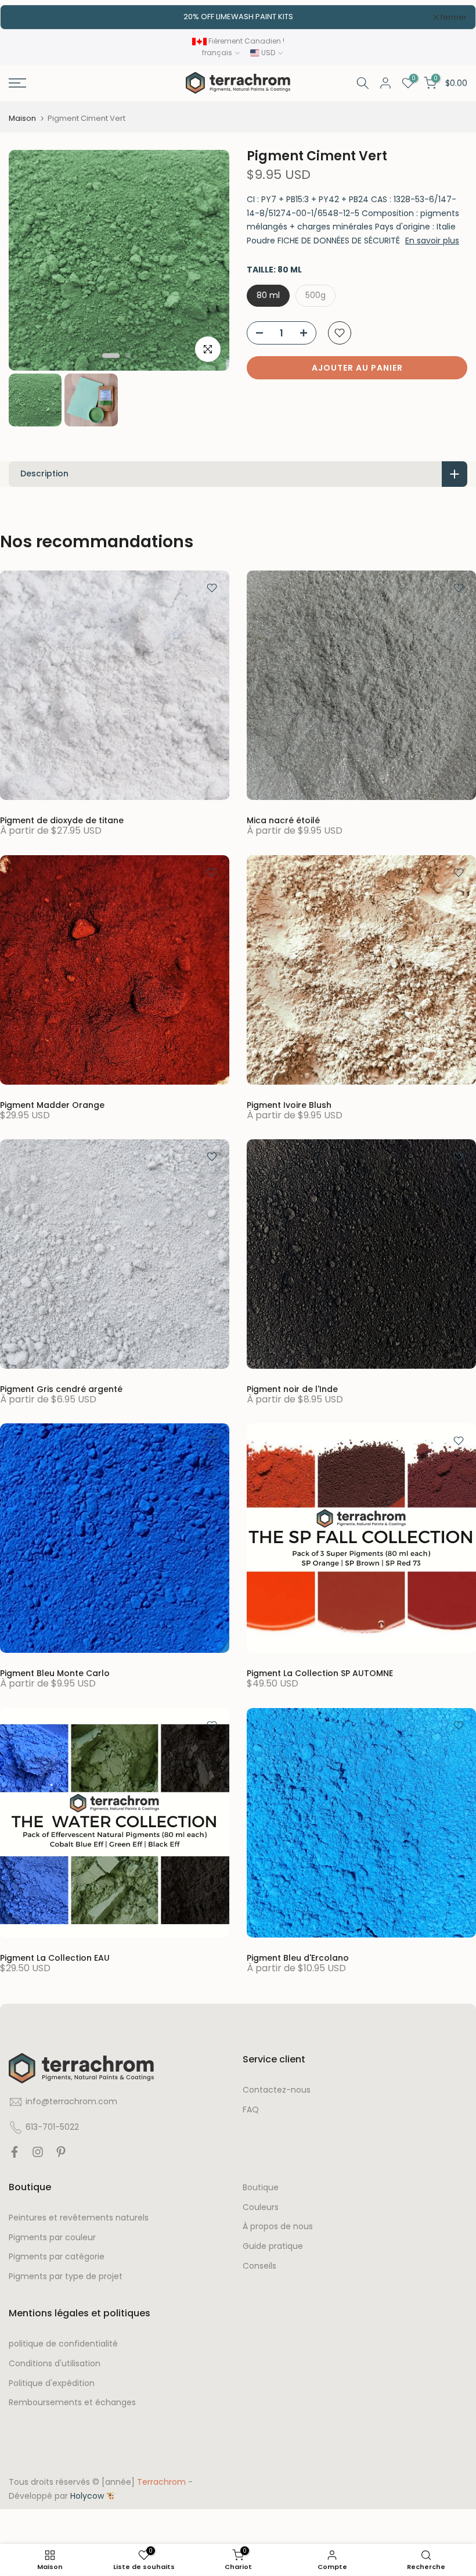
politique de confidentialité (63, 2353)
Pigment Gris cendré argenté (61, 1398)
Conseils (259, 2275)
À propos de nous (278, 2235)
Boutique (261, 2196)
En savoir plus (432, 249)
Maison (22, 127)
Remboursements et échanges (72, 2411)
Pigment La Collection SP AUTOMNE (320, 1682)
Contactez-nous (277, 2099)
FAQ (251, 2118)
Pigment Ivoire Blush (289, 1113)
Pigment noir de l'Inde (292, 1398)
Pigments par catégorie (57, 2265)
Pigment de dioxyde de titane (62, 829)
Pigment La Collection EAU (55, 1967)
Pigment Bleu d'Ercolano (298, 1967)
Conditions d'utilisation (55, 2372)
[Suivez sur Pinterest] (61, 2164)
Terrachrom (161, 2491)
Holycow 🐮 (93, 2505)
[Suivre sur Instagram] (38, 2164)
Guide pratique (273, 2255)
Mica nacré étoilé (283, 829)
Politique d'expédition (52, 2392)
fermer (28, 21)
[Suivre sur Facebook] (15, 2164)
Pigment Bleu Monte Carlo (55, 1682)
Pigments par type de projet (66, 2285)
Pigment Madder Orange (52, 1113)
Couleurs (261, 2216)
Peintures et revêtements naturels (79, 2227)
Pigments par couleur (52, 2246)
